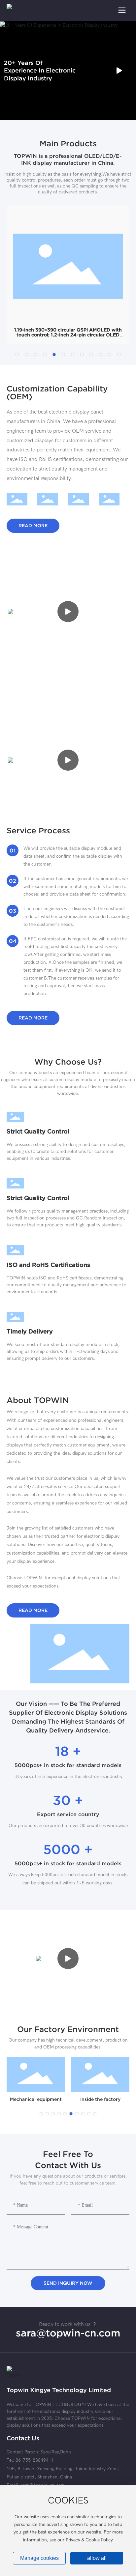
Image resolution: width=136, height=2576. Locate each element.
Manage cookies (39, 2558)
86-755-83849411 (35, 2460)
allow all (97, 2558)
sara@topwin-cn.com (68, 2333)
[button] (17, 355)
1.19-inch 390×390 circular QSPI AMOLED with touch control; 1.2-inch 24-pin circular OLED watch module (68, 335)
